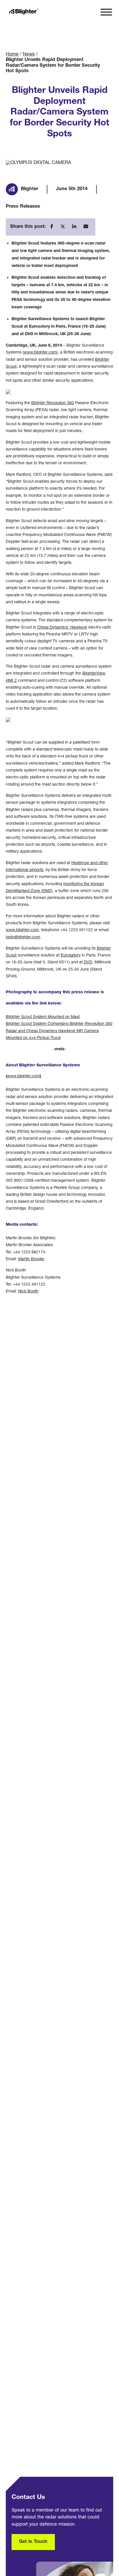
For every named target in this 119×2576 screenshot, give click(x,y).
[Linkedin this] (76, 227)
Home (12, 55)
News (29, 55)
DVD (88, 963)
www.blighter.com (40, 353)
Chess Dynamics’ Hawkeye (62, 628)
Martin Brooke (31, 1259)
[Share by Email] (87, 227)
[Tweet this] (64, 227)
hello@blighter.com (23, 937)
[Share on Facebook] (53, 227)
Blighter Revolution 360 (53, 403)
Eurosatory (71, 956)
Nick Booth (28, 1292)
